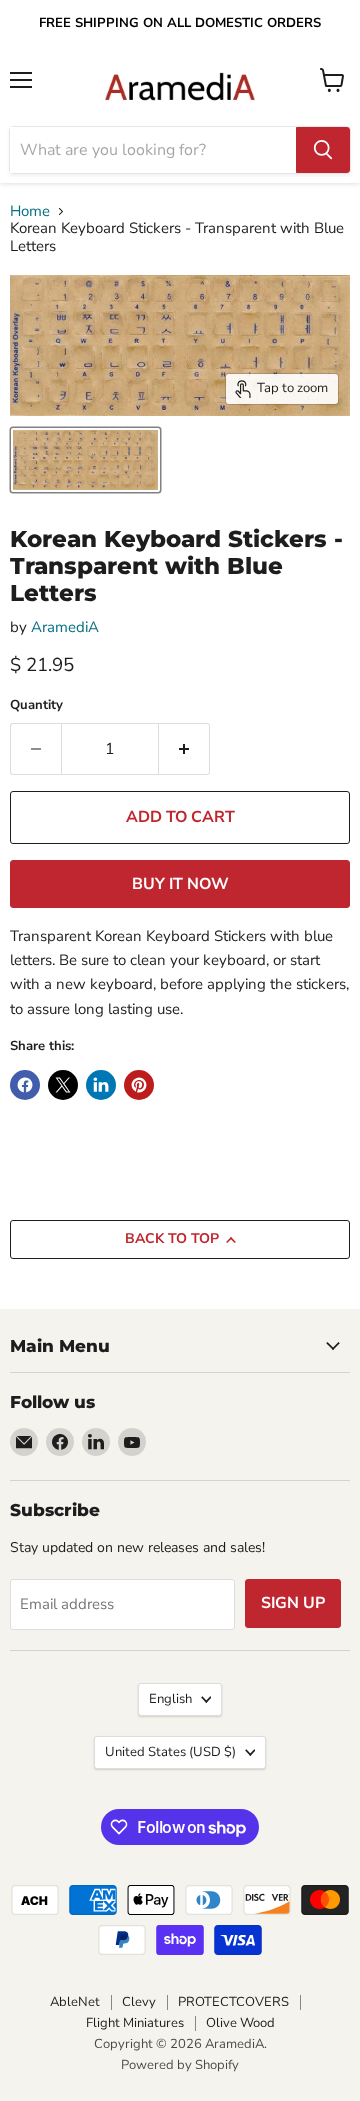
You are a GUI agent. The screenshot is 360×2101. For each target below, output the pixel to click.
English (170, 1699)
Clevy (139, 2002)
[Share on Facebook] (25, 1085)
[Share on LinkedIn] (101, 1085)
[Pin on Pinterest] (139, 1085)
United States (170, 1752)
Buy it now (180, 884)
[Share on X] (63, 1085)
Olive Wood (240, 2023)
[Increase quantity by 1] (184, 749)
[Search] (323, 150)
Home (30, 211)
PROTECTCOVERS (233, 2002)
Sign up (293, 1603)
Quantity (36, 705)
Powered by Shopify (180, 2065)
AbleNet (75, 2002)
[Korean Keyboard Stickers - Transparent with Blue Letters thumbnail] (85, 460)
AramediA (65, 627)
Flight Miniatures (135, 2023)
